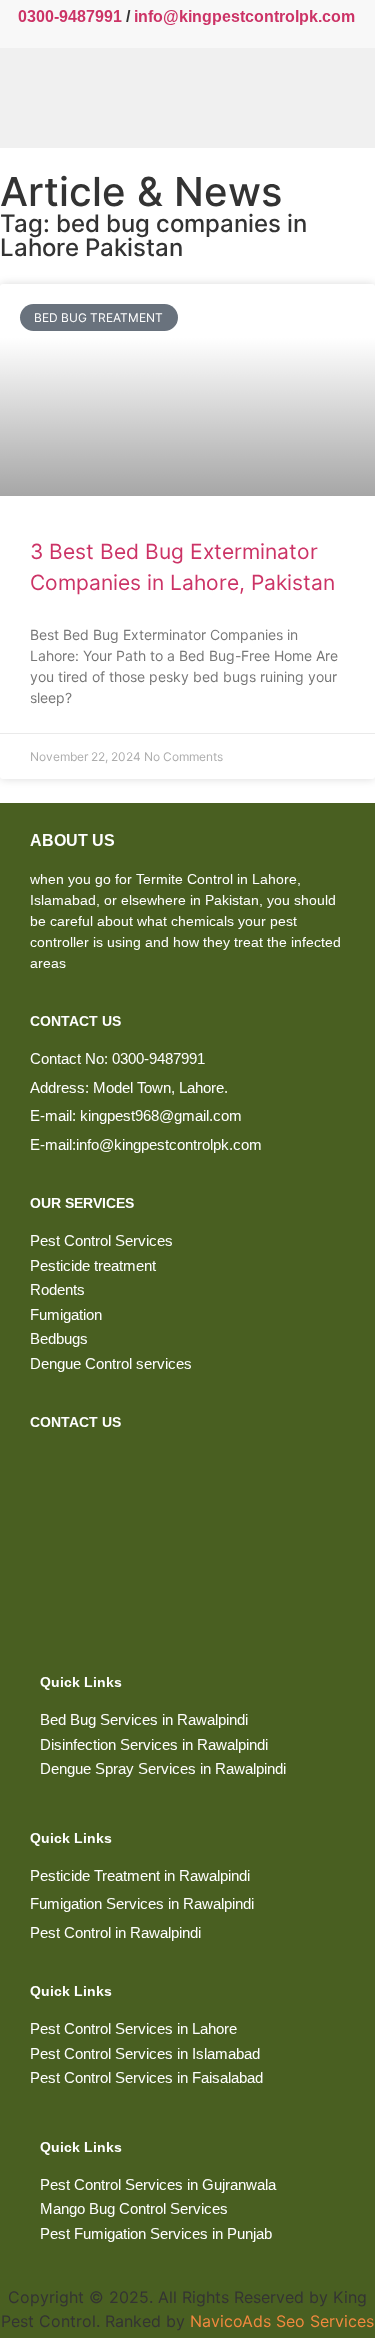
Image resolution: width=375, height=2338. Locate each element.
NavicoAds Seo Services (282, 2321)
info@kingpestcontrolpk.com (244, 16)
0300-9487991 (70, 16)
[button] (285, 98)
